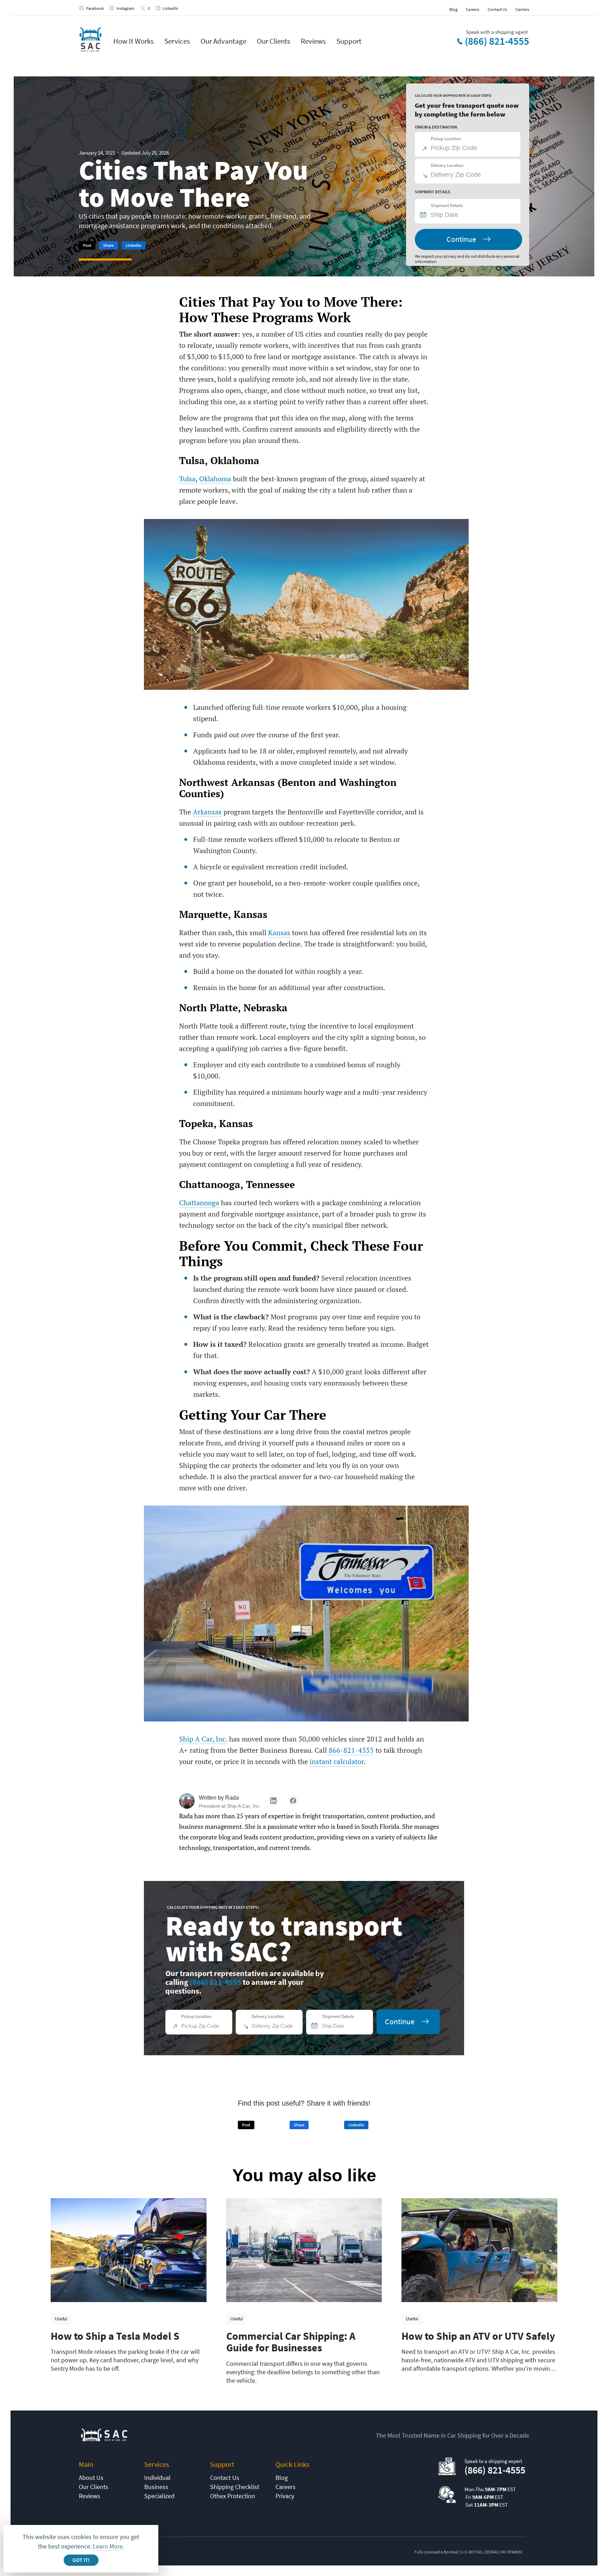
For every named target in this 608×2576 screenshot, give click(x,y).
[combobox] (471, 215)
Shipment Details (447, 205)
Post (87, 245)
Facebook (95, 8)
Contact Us (497, 9)
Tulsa (187, 479)
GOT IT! (81, 2560)
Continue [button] (461, 239)
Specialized (159, 2496)
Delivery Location (447, 165)
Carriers (522, 9)
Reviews (313, 41)
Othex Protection (233, 2496)
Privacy (285, 2496)
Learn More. (109, 2546)
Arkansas (207, 812)
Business (156, 2487)
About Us (91, 2478)
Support (349, 41)
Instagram (125, 8)
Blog (453, 9)
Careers (473, 9)
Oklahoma (215, 479)
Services (177, 41)
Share (108, 245)
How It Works (134, 41)
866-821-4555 (351, 1750)
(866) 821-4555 (497, 41)
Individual (157, 2478)
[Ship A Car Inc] (90, 40)
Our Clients (274, 41)
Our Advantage (223, 41)
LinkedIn (170, 8)
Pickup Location (446, 139)
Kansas (279, 933)
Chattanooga (199, 1203)
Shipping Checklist (235, 2487)
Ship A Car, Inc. (203, 1739)
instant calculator (337, 1761)
